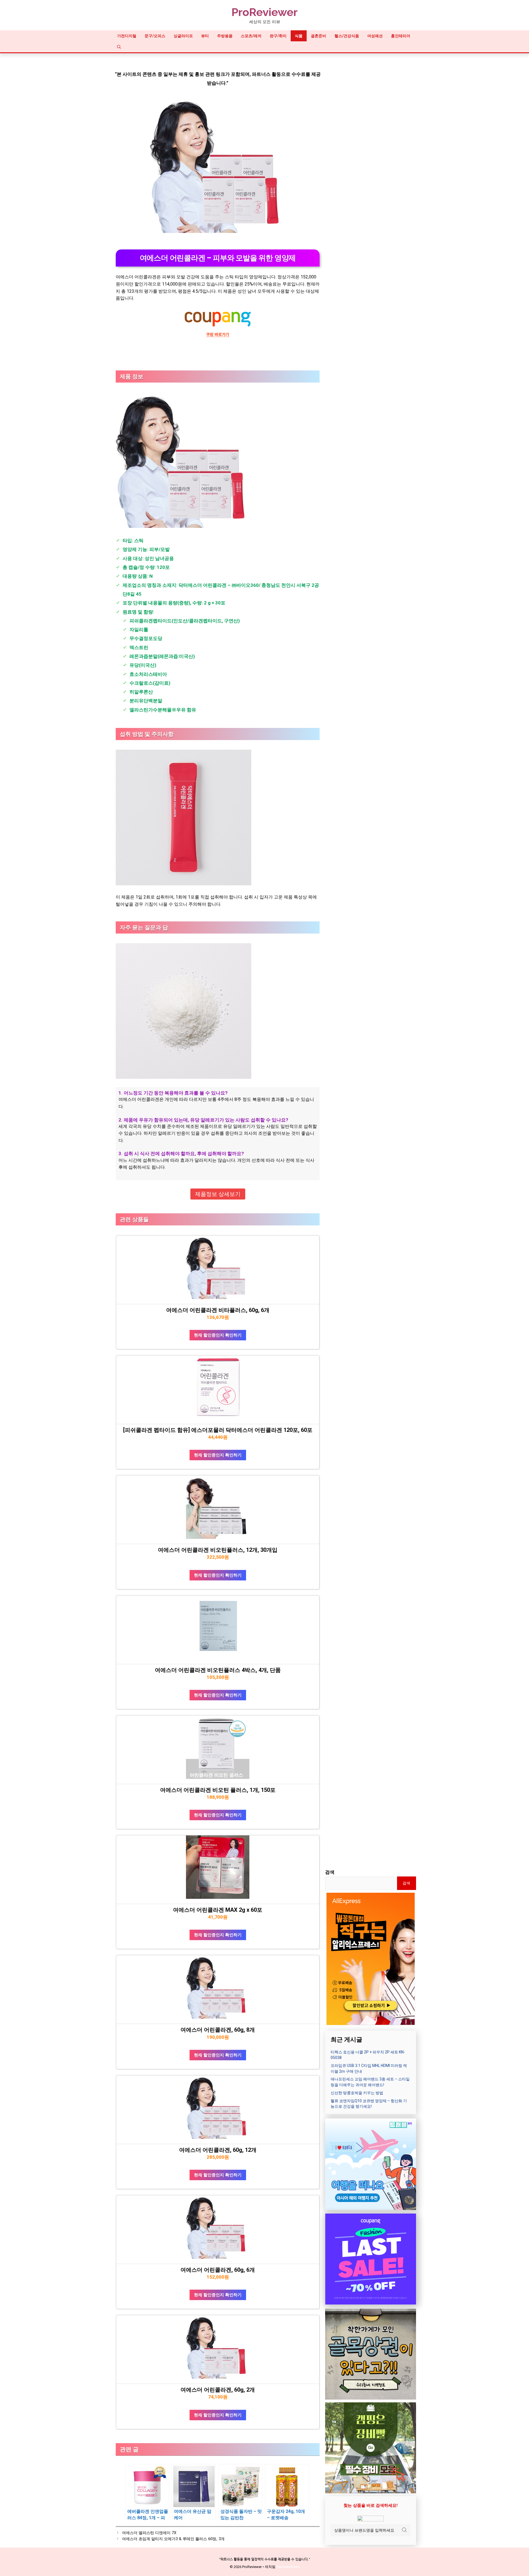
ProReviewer (264, 12)
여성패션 (375, 36)
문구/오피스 (155, 36)
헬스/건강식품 (347, 36)
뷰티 (205, 36)
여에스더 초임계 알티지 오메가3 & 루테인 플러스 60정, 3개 (173, 2539)
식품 (299, 36)
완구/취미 (278, 36)
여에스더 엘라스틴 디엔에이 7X (149, 2533)
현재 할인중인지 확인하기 (218, 1335)
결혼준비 (319, 36)
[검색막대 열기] (119, 47)
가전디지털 (127, 36)
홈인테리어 (401, 36)
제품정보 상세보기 (218, 1194)
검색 (330, 1872)
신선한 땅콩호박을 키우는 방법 (357, 2093)
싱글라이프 (183, 36)
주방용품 (225, 36)
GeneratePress (288, 2567)
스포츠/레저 (251, 36)
